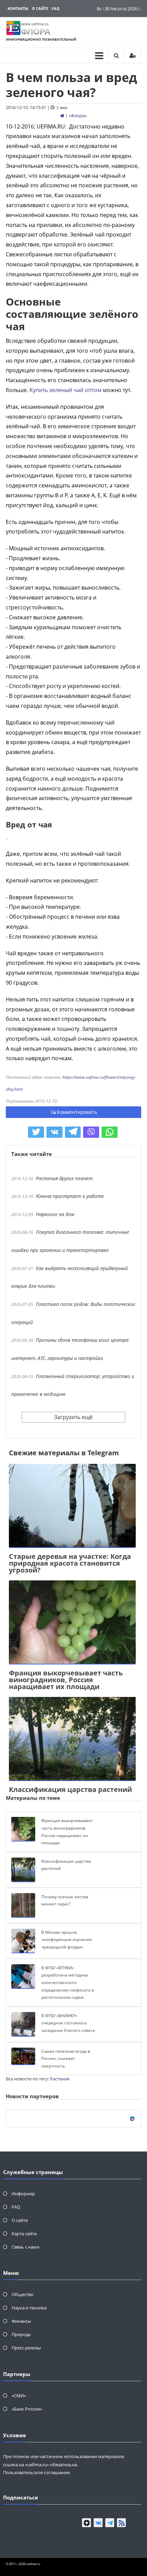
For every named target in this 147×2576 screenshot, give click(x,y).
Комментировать (77, 1112)
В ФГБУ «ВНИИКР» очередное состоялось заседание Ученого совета (68, 2023)
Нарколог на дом (55, 1214)
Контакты (18, 8)
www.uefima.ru (35, 24)
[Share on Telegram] (73, 1132)
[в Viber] (91, 1132)
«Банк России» (27, 2409)
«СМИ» (19, 2396)
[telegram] (110, 2523)
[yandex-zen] (86, 2523)
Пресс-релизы (26, 2348)
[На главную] (62, 116)
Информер (23, 2194)
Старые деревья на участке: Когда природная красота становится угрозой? (70, 1563)
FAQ (56, 8)
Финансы (21, 2321)
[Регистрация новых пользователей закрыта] (133, 56)
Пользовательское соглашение (36, 2472)
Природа (21, 2334)
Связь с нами (25, 2247)
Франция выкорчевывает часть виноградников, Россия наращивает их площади (66, 1680)
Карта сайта (24, 2234)
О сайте (40, 8)
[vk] (98, 2523)
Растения (60, 2079)
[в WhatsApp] (110, 1132)
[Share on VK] (55, 1132)
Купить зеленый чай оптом (65, 390)
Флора (78, 116)
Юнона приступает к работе (70, 1196)
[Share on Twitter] (36, 1132)
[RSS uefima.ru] (121, 2523)
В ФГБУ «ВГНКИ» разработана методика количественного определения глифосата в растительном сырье (68, 1982)
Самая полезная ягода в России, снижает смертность (66, 2059)
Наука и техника (29, 2308)
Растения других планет (64, 1178)
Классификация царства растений (70, 1789)
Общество (23, 2294)
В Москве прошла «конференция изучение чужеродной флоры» (67, 1940)
